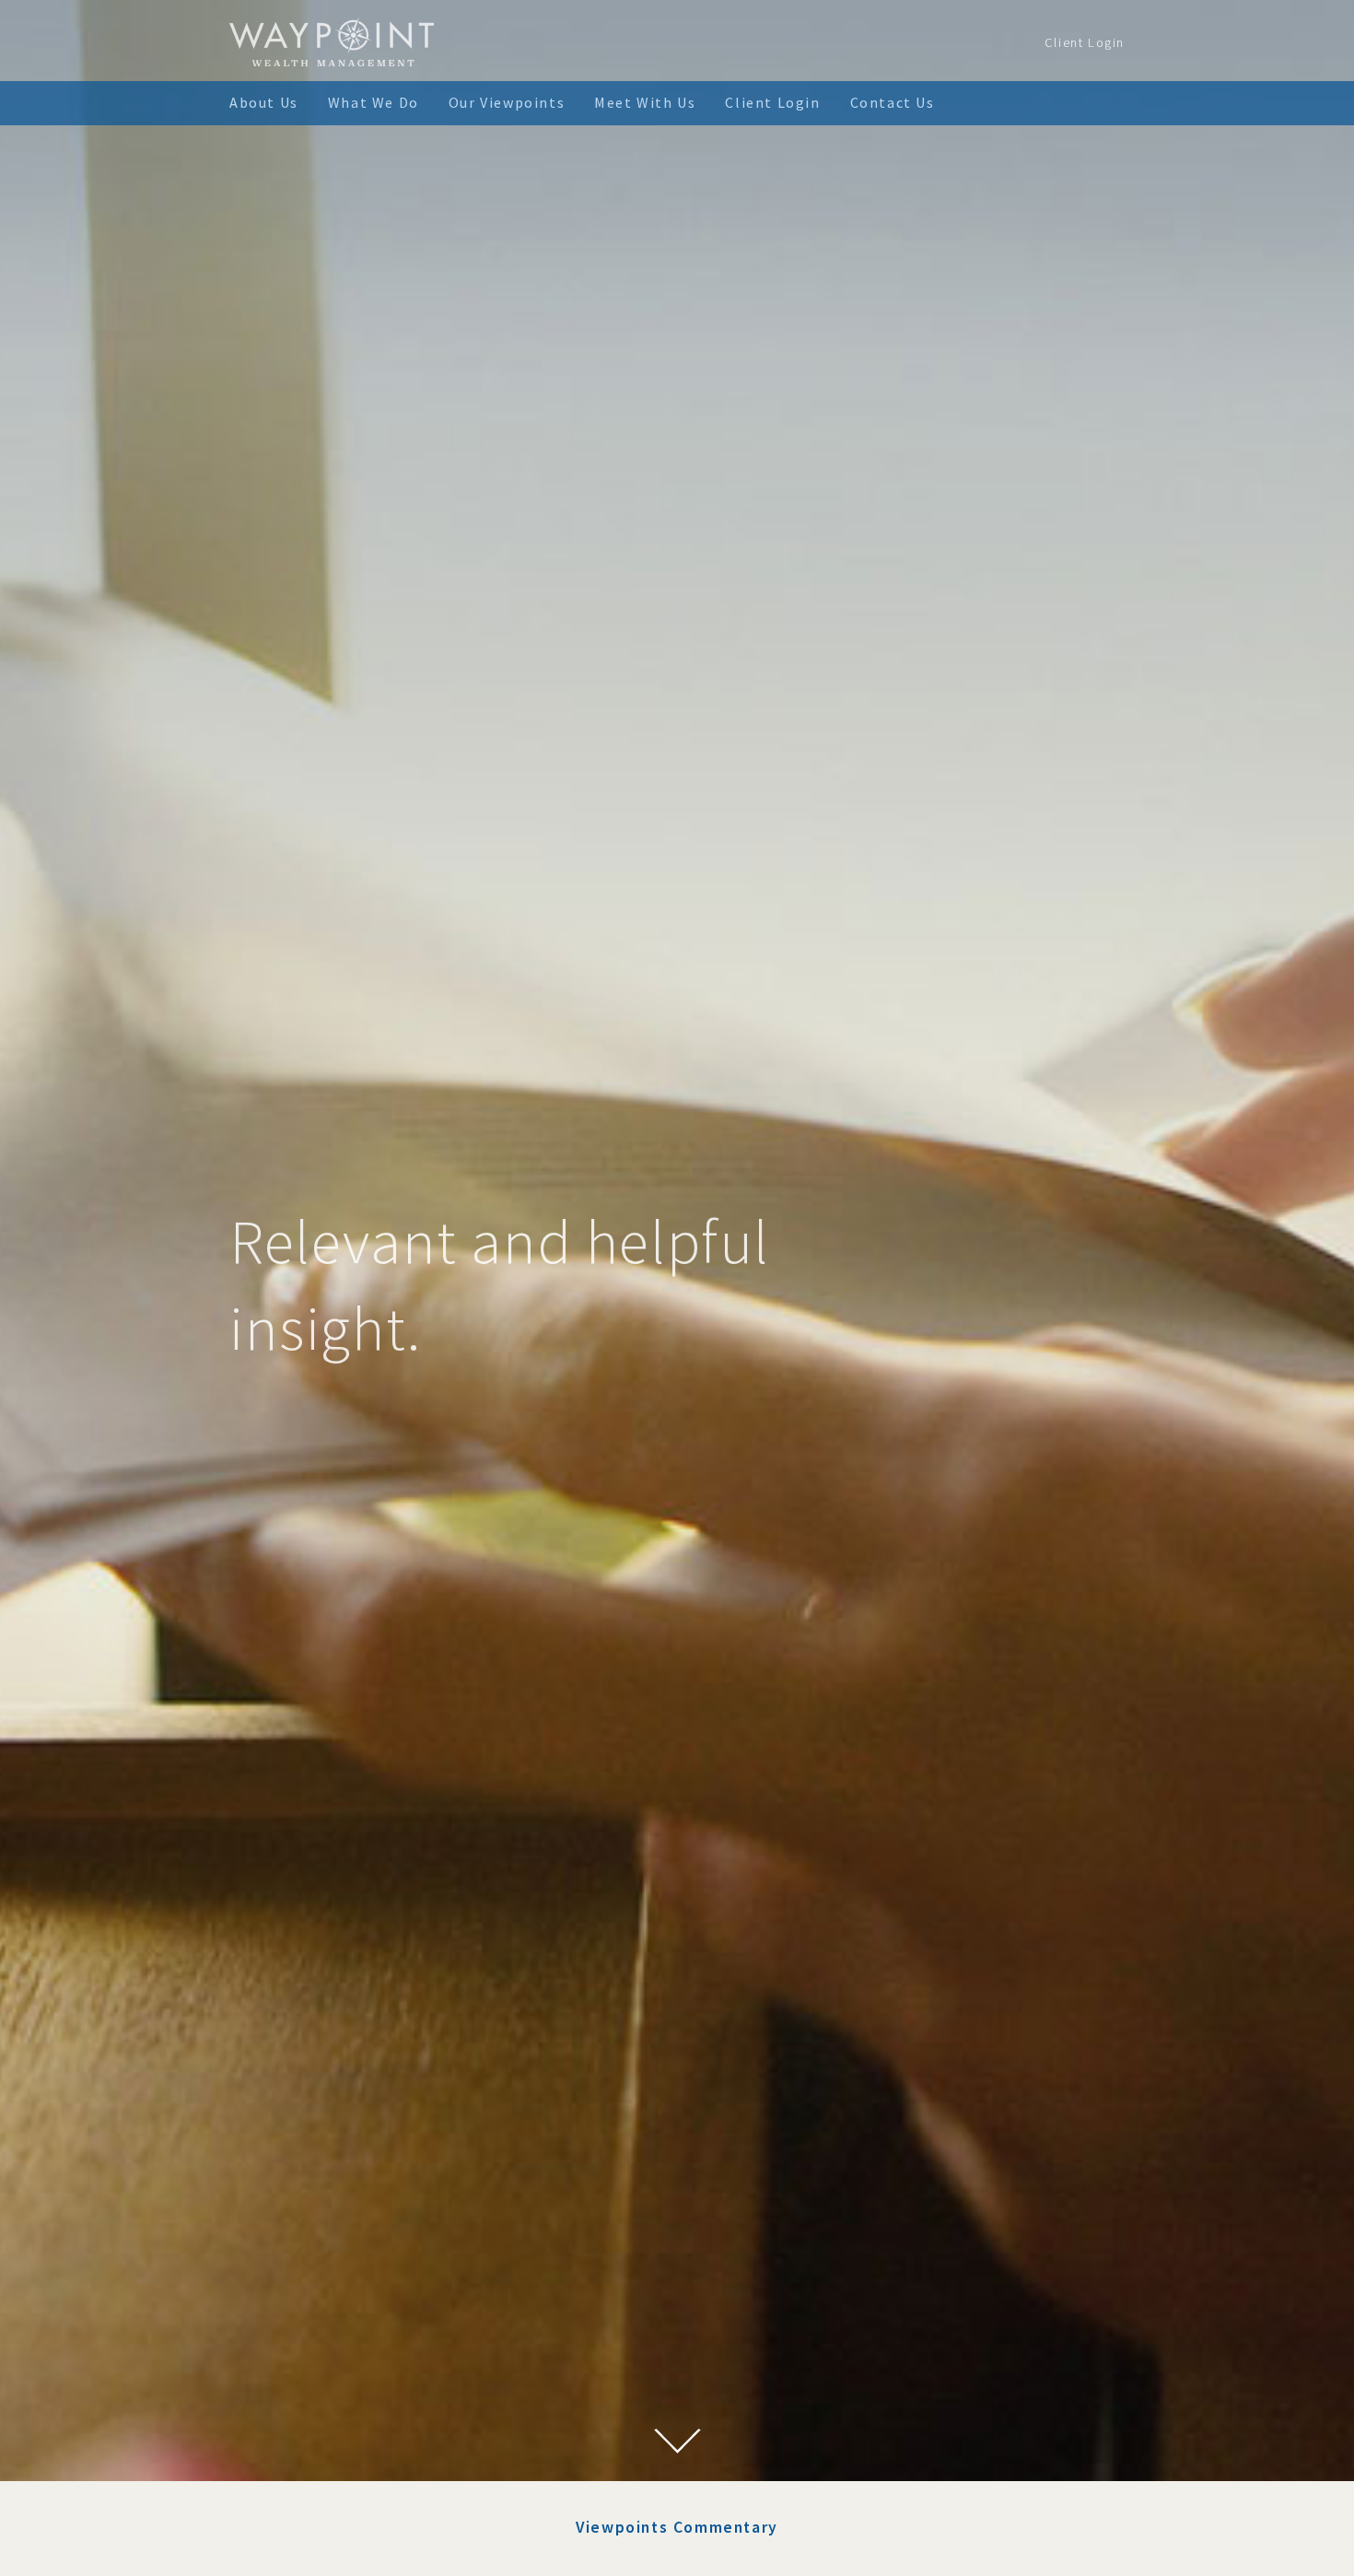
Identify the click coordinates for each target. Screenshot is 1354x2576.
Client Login (1085, 42)
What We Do (374, 102)
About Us (264, 102)
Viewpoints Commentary (677, 2527)
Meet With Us (645, 102)
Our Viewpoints (507, 102)
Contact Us (893, 102)
